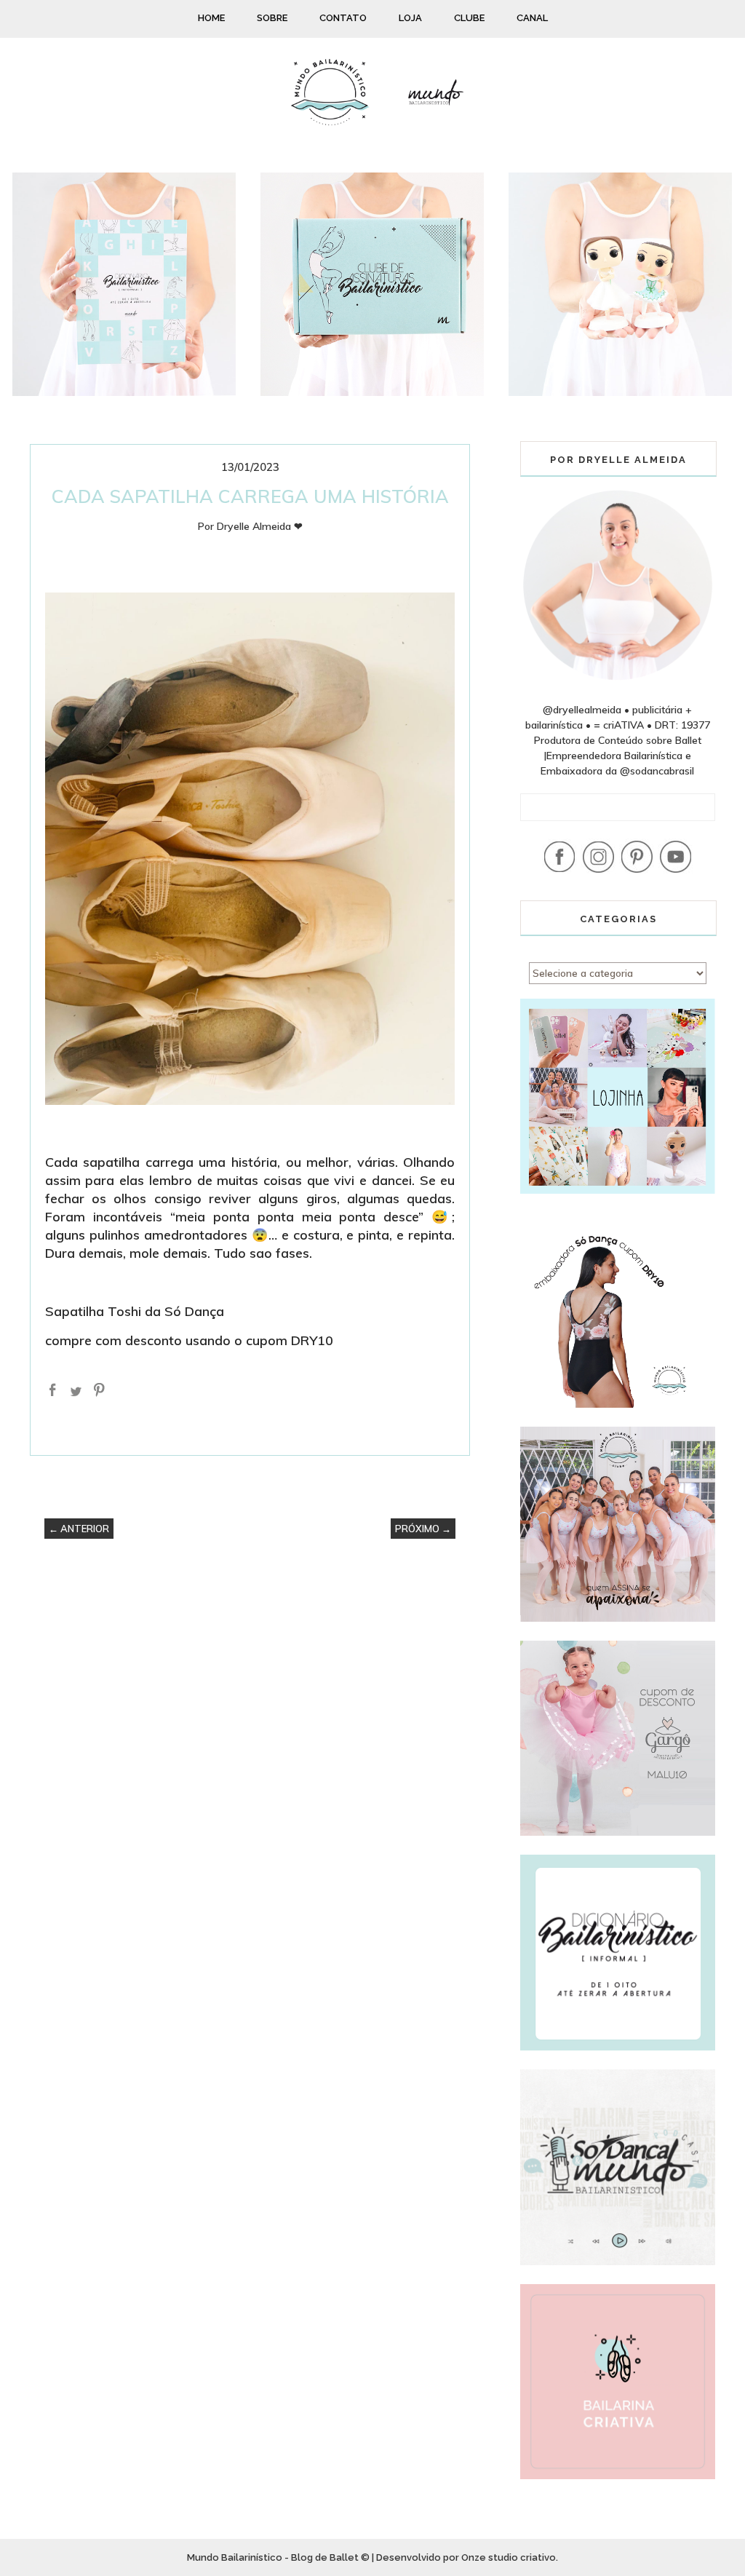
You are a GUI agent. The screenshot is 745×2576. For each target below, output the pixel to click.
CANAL (532, 18)
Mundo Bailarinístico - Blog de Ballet (273, 2557)
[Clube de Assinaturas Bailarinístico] (372, 392)
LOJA (410, 18)
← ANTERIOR (79, 1529)
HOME (211, 18)
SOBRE (272, 18)
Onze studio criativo (509, 2557)
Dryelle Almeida (254, 526)
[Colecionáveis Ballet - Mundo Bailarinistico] (620, 392)
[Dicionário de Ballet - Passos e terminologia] (124, 392)
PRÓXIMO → (423, 1529)
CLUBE (469, 18)
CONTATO (343, 18)
